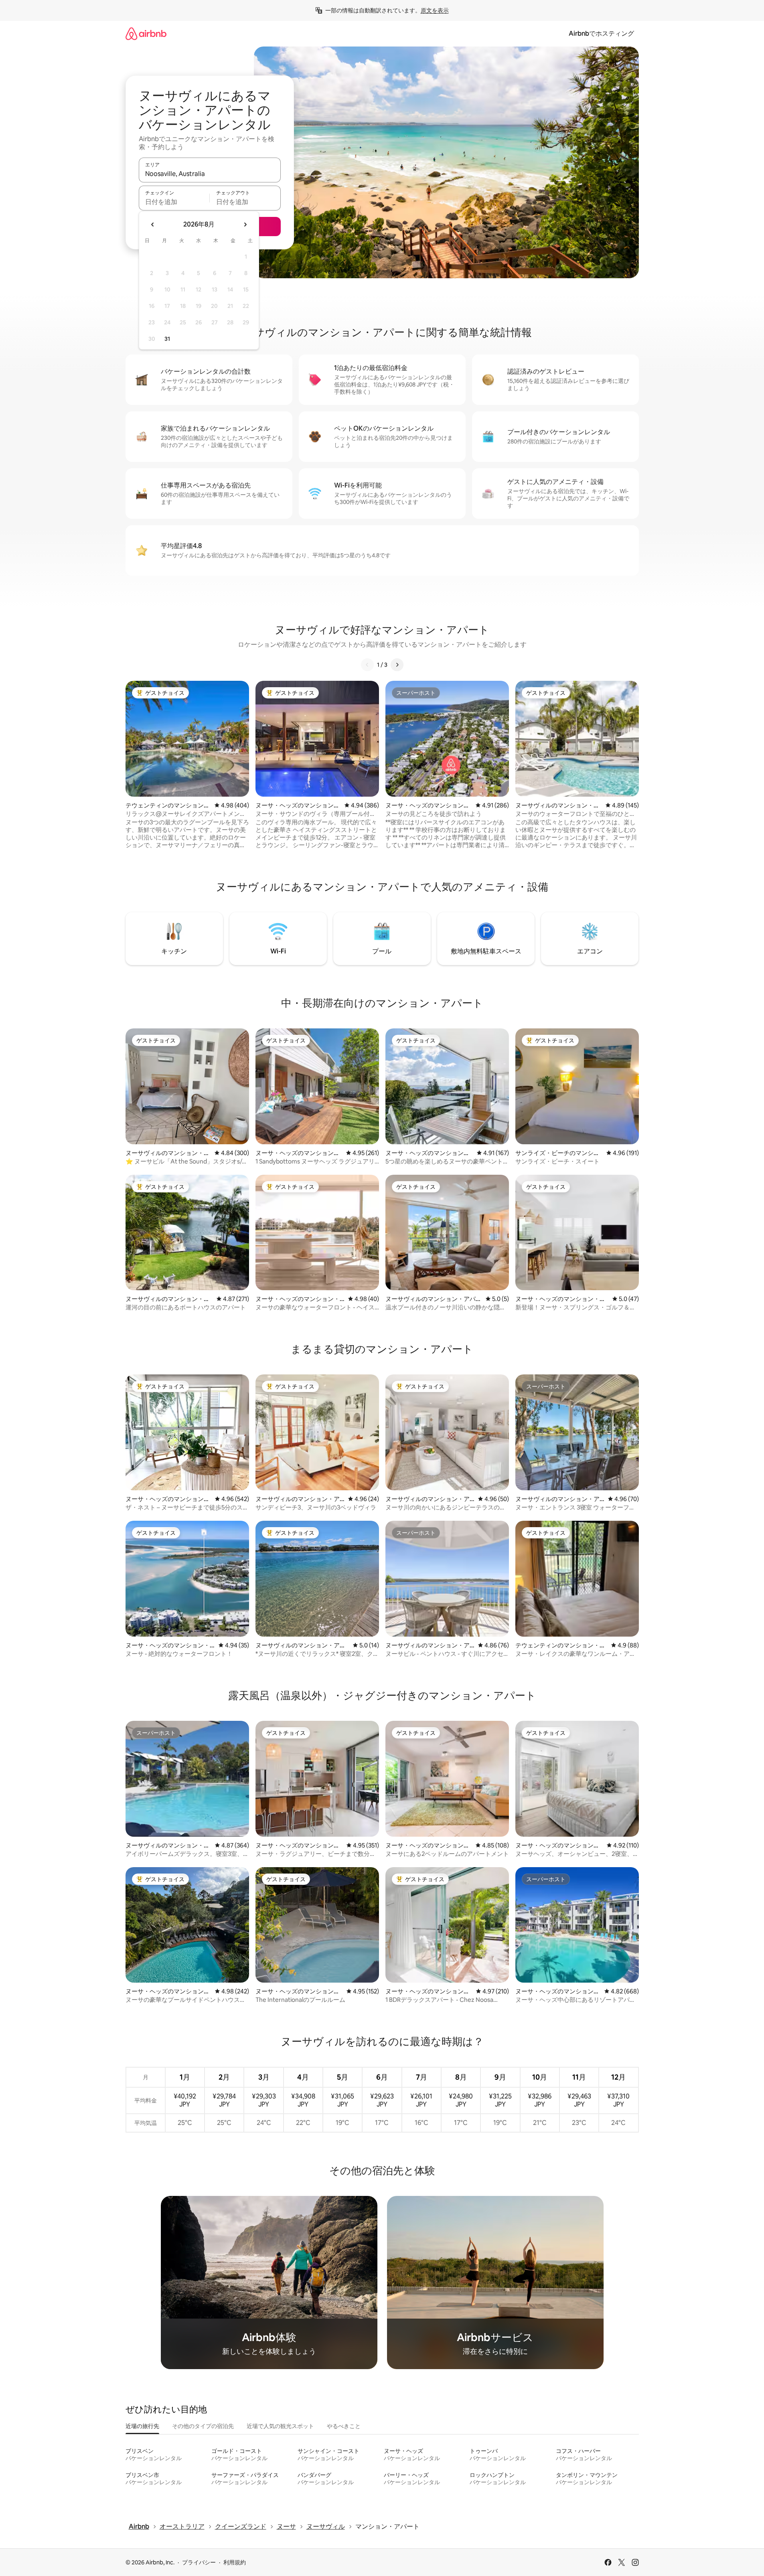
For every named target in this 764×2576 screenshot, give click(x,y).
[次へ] (397, 665)
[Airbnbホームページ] (146, 33)
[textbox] (174, 202)
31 (167, 339)
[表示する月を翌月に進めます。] (245, 225)
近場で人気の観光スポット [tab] (280, 2426)
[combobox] (210, 174)
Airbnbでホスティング (601, 33)
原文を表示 (435, 10)
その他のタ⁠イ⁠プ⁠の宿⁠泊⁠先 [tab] (203, 2426)
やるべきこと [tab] (344, 2426)
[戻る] (367, 665)
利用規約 (235, 2562)
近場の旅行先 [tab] (142, 2426)
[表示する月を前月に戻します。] (153, 225)
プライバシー (199, 2562)
